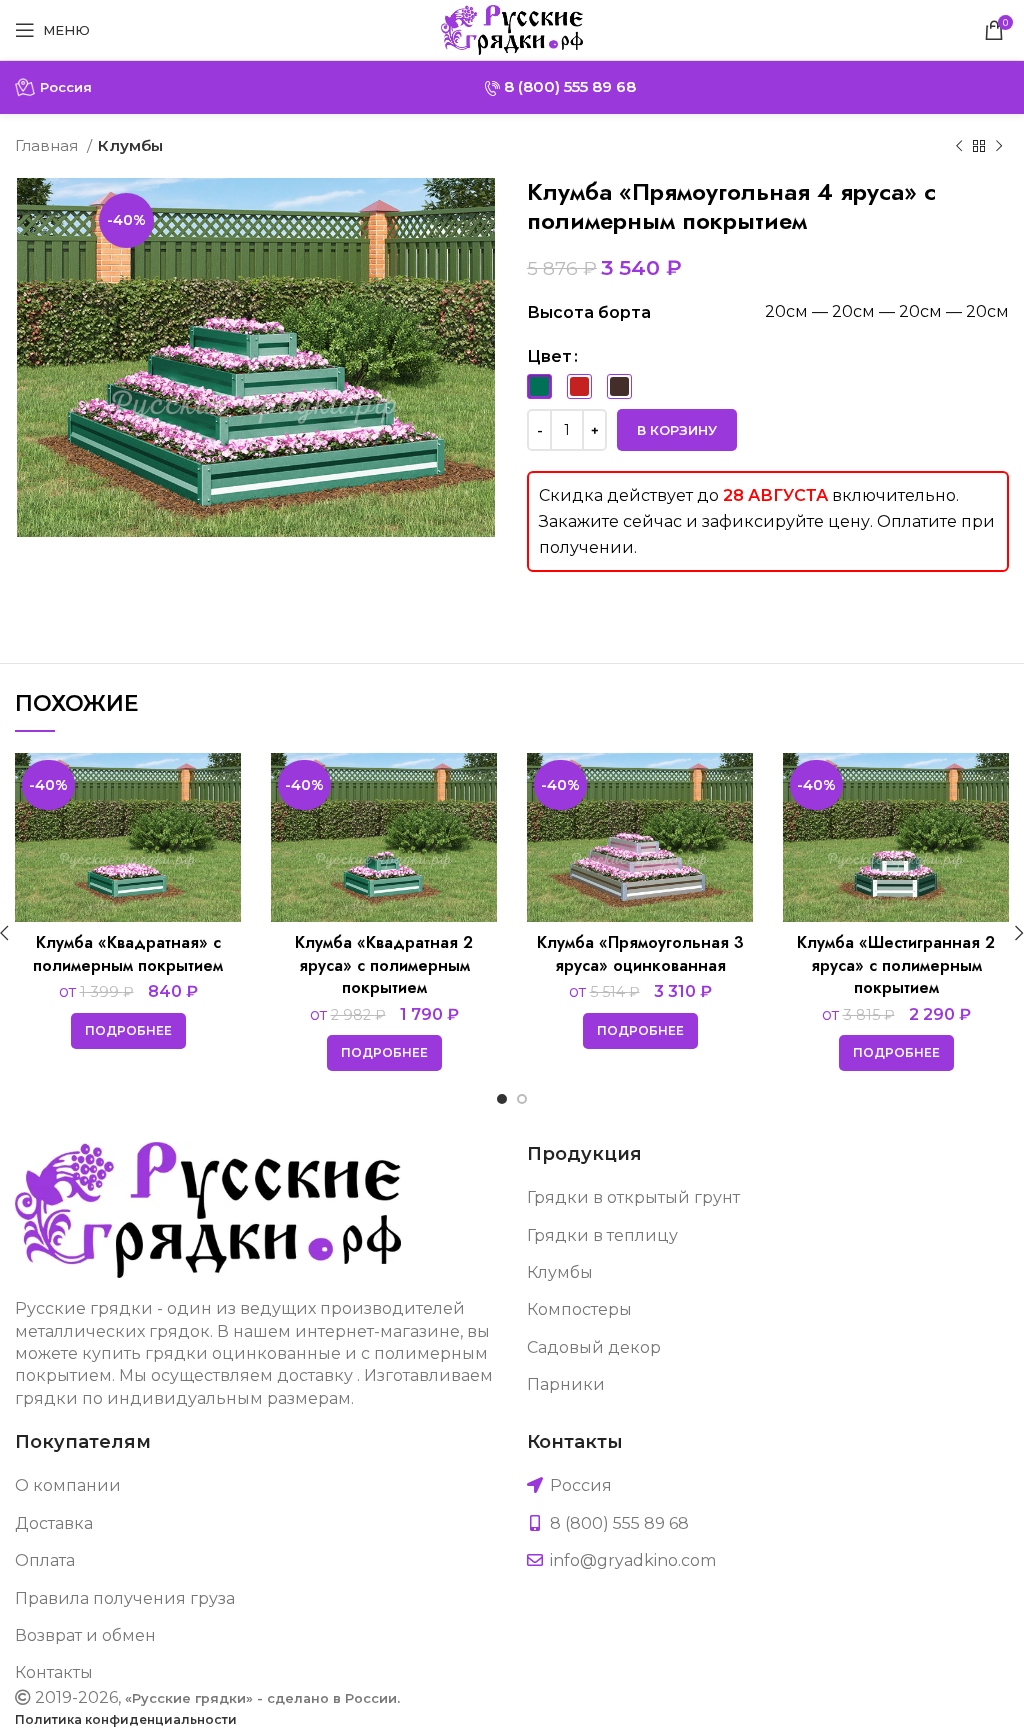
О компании (68, 1485)
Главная (48, 145)
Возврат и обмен (85, 1635)
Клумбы (130, 145)
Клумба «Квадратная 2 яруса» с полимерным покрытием (384, 965)
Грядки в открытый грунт (633, 1197)
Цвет (549, 356)
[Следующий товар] (999, 146)
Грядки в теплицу (602, 1235)
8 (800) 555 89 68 (568, 86)
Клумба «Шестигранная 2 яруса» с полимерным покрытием (896, 965)
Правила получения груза (125, 1598)
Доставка (54, 1523)
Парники (566, 1384)
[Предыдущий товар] (959, 146)
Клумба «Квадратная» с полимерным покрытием (128, 953)
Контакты (54, 1672)
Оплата (45, 1560)
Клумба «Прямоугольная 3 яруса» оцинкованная (640, 953)
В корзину (677, 430)
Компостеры (579, 1309)
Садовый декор (594, 1347)
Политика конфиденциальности (126, 1719)
